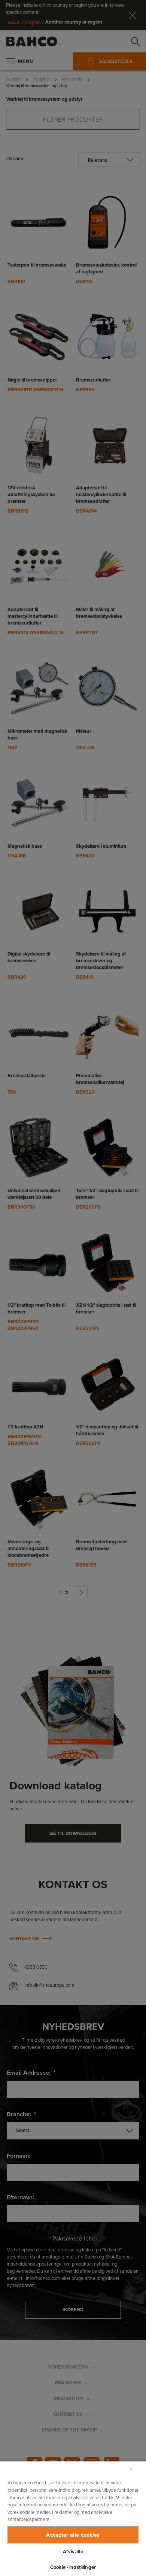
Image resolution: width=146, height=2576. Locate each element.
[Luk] (131, 2469)
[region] (73, 2518)
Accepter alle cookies (73, 2535)
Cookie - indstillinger (73, 2567)
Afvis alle (73, 2551)
